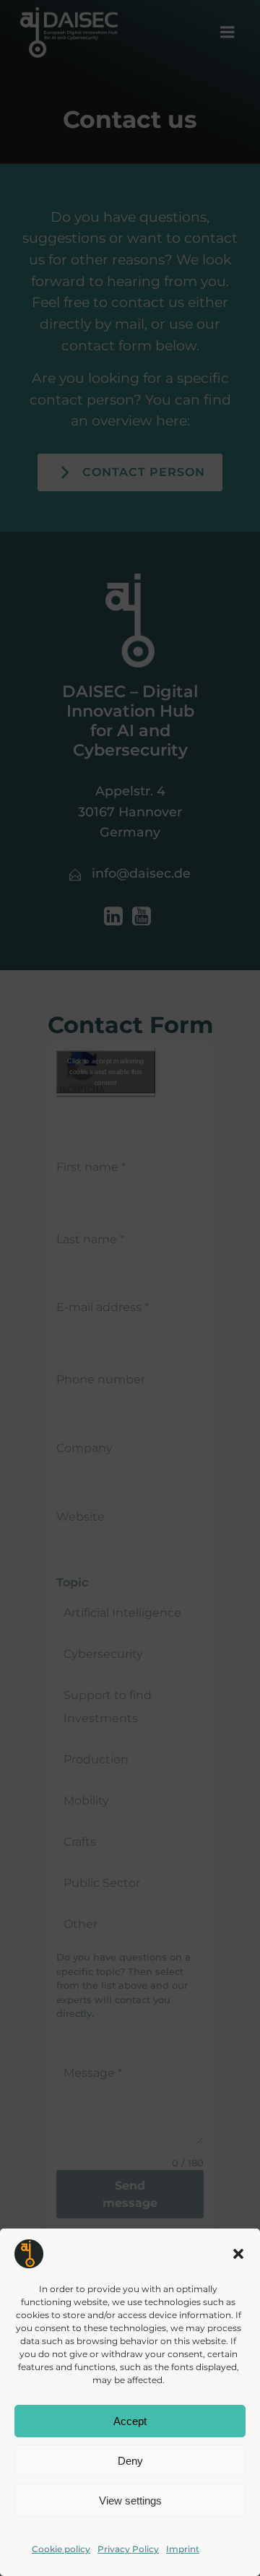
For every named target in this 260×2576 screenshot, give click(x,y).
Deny (130, 2461)
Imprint (183, 2549)
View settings (130, 2501)
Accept (130, 2421)
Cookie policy (61, 2549)
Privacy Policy (128, 2549)
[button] (238, 2254)
